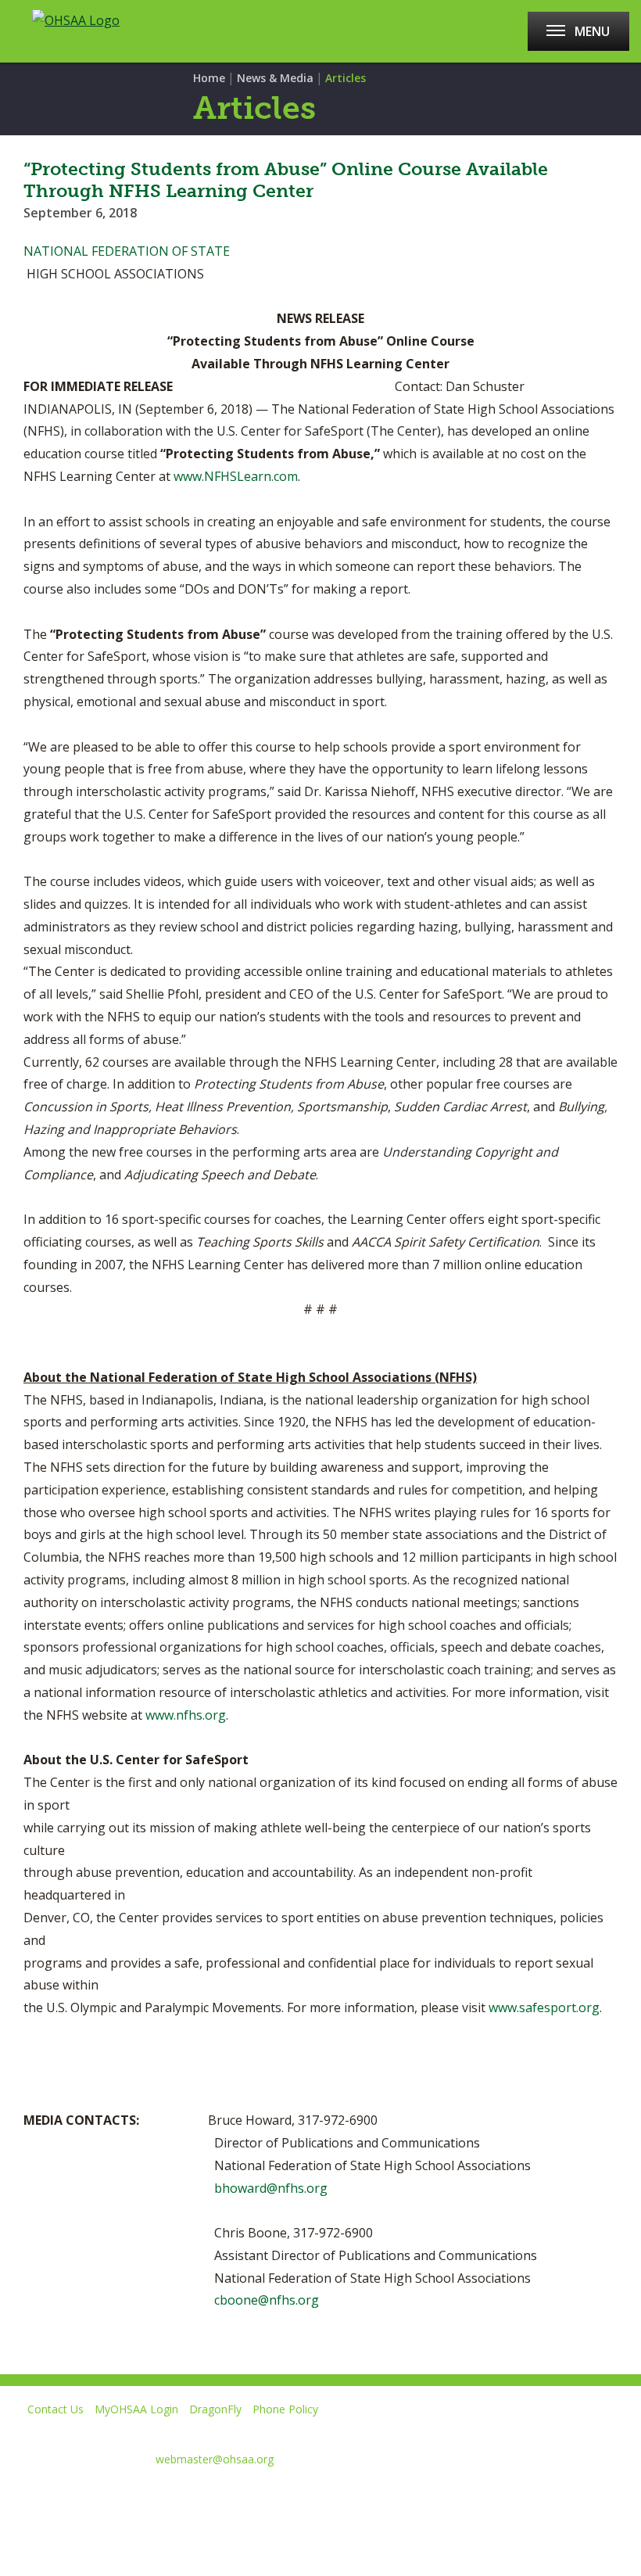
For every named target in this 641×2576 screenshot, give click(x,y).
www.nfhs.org (186, 1715)
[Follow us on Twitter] (68, 2497)
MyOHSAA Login (136, 2409)
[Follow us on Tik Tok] (235, 2497)
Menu (592, 31)
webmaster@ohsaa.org (215, 2459)
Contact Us (56, 2409)
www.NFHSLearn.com (236, 476)
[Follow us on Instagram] (179, 2497)
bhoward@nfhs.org (271, 2188)
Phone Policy (285, 2409)
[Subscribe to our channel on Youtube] (124, 2497)
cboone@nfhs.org (267, 2300)
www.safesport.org (544, 2007)
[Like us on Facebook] (20, 2497)
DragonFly (215, 2409)
